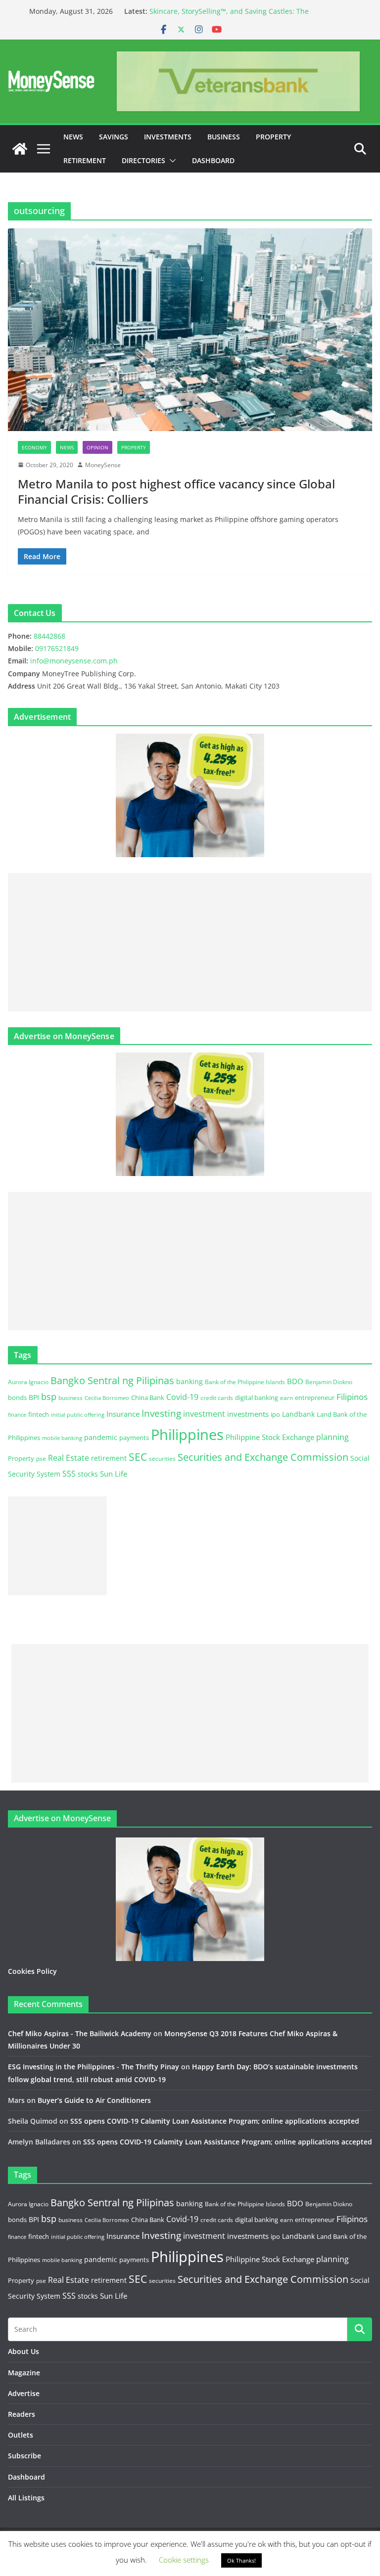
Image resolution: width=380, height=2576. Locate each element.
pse (41, 1458)
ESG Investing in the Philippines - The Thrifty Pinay (94, 2067)
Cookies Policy (32, 1971)
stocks (88, 1474)
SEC (138, 1457)
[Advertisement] (190, 942)
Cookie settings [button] (184, 2560)
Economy (34, 447)
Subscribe (24, 2456)
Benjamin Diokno (329, 1382)
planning (332, 1437)
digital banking (257, 1397)
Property (273, 137)
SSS (69, 1474)
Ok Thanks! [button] (241, 2560)
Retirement (85, 160)
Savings (114, 137)
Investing (161, 1413)
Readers (22, 2414)
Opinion (97, 447)
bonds (17, 1397)
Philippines (187, 1435)
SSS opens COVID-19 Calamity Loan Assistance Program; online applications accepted (215, 2121)
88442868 (49, 636)
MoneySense (103, 465)
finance (17, 1415)
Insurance (123, 1414)
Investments (168, 137)
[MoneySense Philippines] (20, 149)
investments (248, 1414)
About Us (24, 2351)
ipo (275, 1414)
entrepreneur (315, 1397)
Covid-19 (182, 1397)
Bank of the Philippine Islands (245, 1382)
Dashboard (213, 160)
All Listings (26, 2498)
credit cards (217, 1398)
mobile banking (62, 1438)
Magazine (24, 2373)
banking (190, 1381)
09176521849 (57, 648)
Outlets (21, 2435)
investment (204, 1414)
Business (224, 137)
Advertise (24, 2393)
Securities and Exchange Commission (263, 1457)
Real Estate (69, 1458)
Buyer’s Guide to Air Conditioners (94, 2100)
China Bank (148, 1397)
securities (162, 1458)
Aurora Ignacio (28, 1382)
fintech (39, 1414)
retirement (109, 1458)
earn (286, 1397)
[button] (171, 161)
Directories (143, 160)
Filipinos (352, 1397)
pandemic (101, 1437)
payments (134, 1438)
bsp (49, 1397)
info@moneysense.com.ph (74, 661)
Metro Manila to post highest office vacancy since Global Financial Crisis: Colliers (176, 491)
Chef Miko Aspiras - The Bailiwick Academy (80, 2033)
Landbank (298, 1414)
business (71, 1398)
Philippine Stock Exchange (270, 1437)
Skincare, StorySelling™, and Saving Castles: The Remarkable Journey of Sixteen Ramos (229, 16)
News (73, 137)
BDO (295, 1381)
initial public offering (78, 1415)
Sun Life (114, 1474)
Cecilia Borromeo (107, 1398)
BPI (34, 1397)
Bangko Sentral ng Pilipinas (112, 1380)
